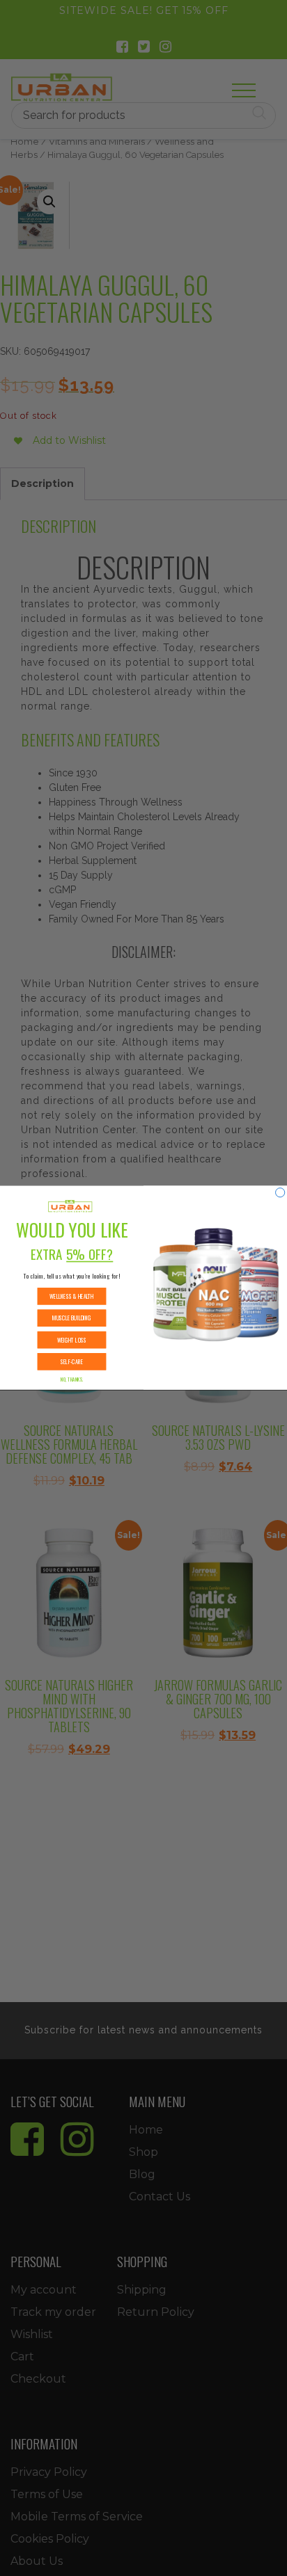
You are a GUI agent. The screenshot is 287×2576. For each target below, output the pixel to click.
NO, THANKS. (72, 1380)
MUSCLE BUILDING (72, 1318)
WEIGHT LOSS (72, 1340)
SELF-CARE (72, 1362)
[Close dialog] (280, 1193)
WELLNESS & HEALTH (72, 1297)
